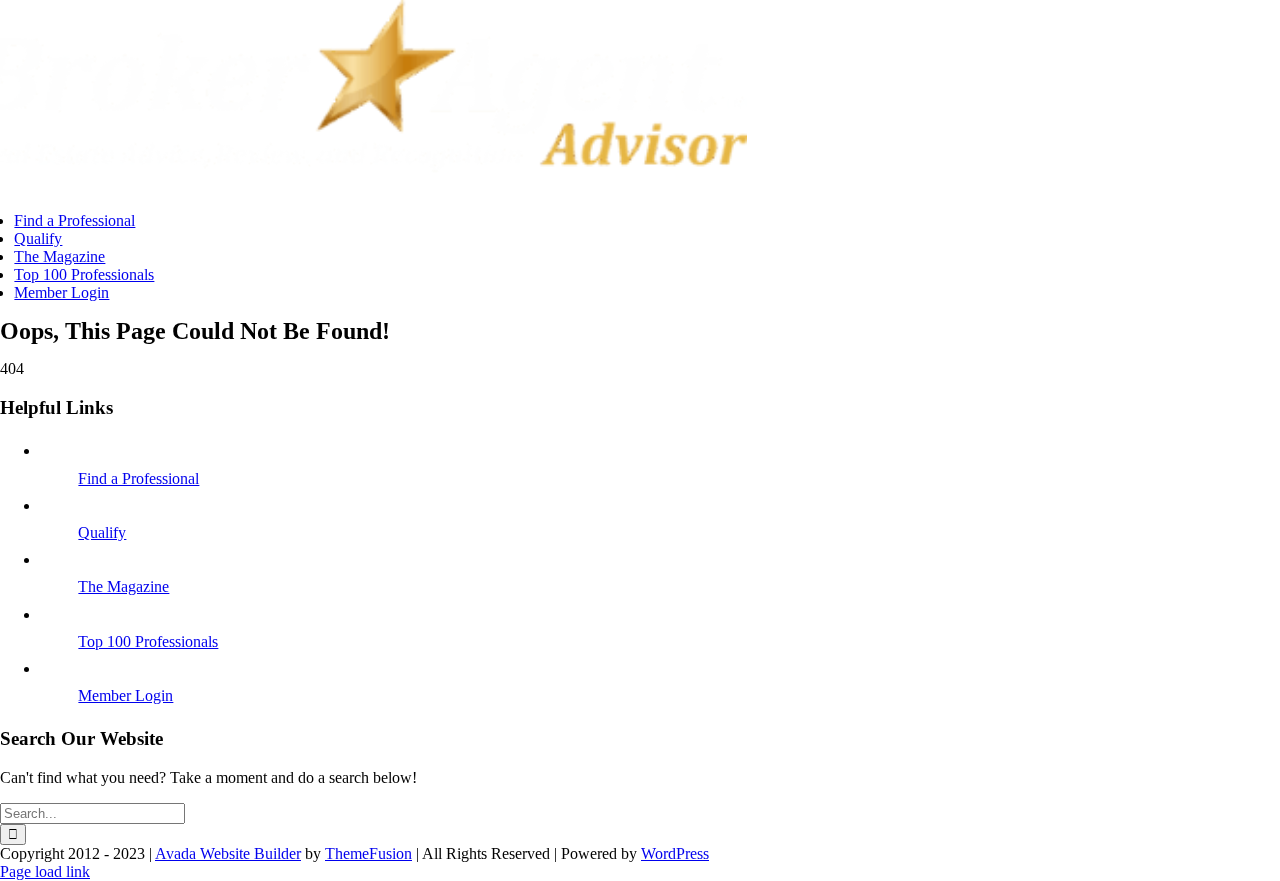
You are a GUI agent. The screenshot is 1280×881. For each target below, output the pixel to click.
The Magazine (123, 586)
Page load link (45, 871)
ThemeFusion (368, 853)
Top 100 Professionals (148, 641)
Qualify (102, 532)
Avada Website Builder (228, 853)
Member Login (125, 695)
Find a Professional (138, 478)
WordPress (675, 853)
